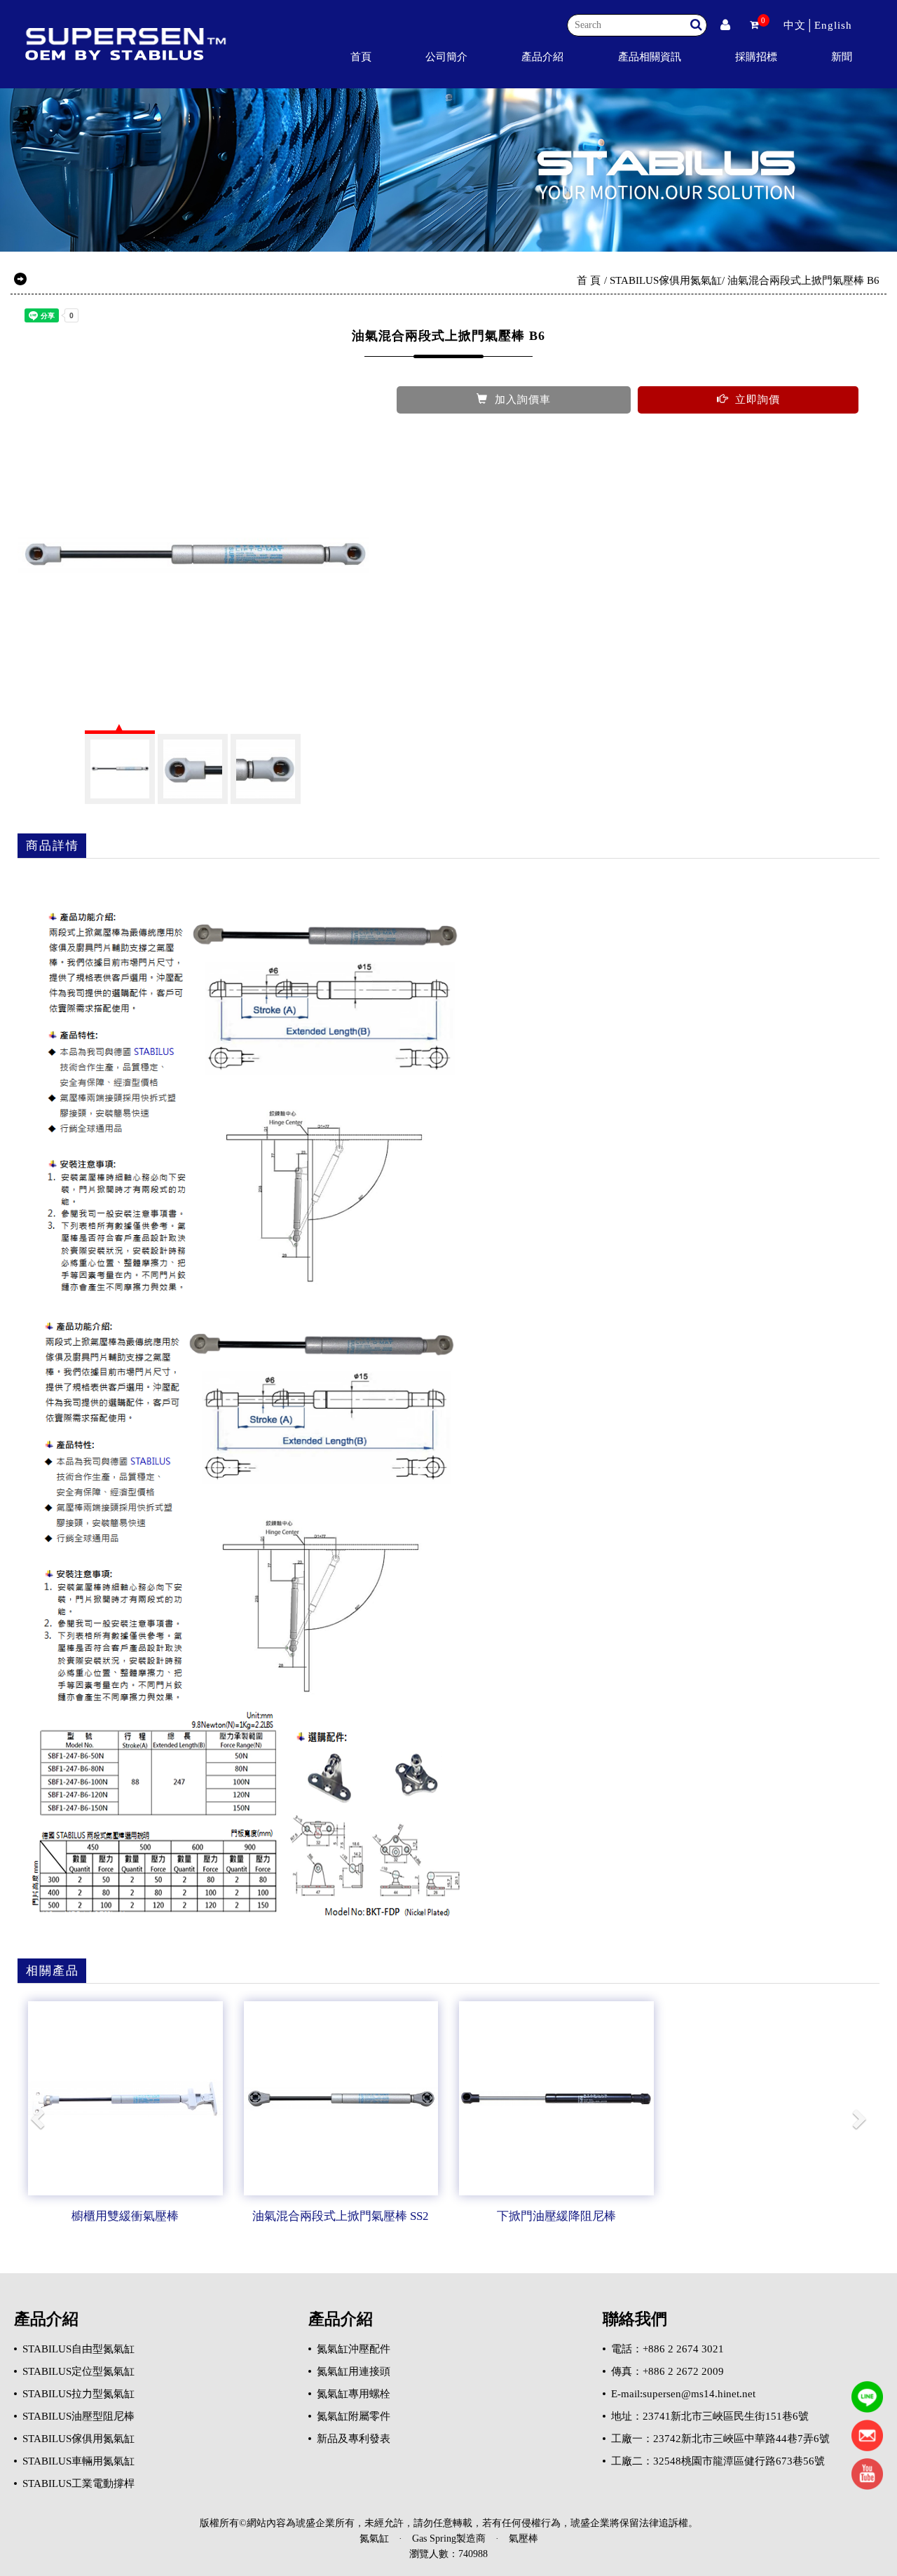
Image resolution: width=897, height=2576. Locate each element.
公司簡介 (446, 56)
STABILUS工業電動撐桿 (78, 2483)
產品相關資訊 (650, 56)
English (833, 25)
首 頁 (589, 280)
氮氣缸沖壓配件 (354, 2349)
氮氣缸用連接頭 (354, 2371)
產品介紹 (542, 56)
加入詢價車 (523, 400)
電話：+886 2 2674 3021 (667, 2349)
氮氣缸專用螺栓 (354, 2394)
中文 (795, 25)
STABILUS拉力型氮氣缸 (78, 2394)
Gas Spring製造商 (449, 2538)
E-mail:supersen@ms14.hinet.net (683, 2394)
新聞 (842, 56)
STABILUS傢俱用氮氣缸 (666, 280)
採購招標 (756, 56)
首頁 (361, 56)
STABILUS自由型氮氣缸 (78, 2349)
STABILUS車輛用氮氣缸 (78, 2461)
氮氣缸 (374, 2538)
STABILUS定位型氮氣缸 (78, 2371)
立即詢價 (758, 400)
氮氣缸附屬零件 (354, 2416)
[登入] (725, 25)
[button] (39, 2118)
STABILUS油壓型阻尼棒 (78, 2416)
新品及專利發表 (354, 2439)
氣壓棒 (523, 2538)
